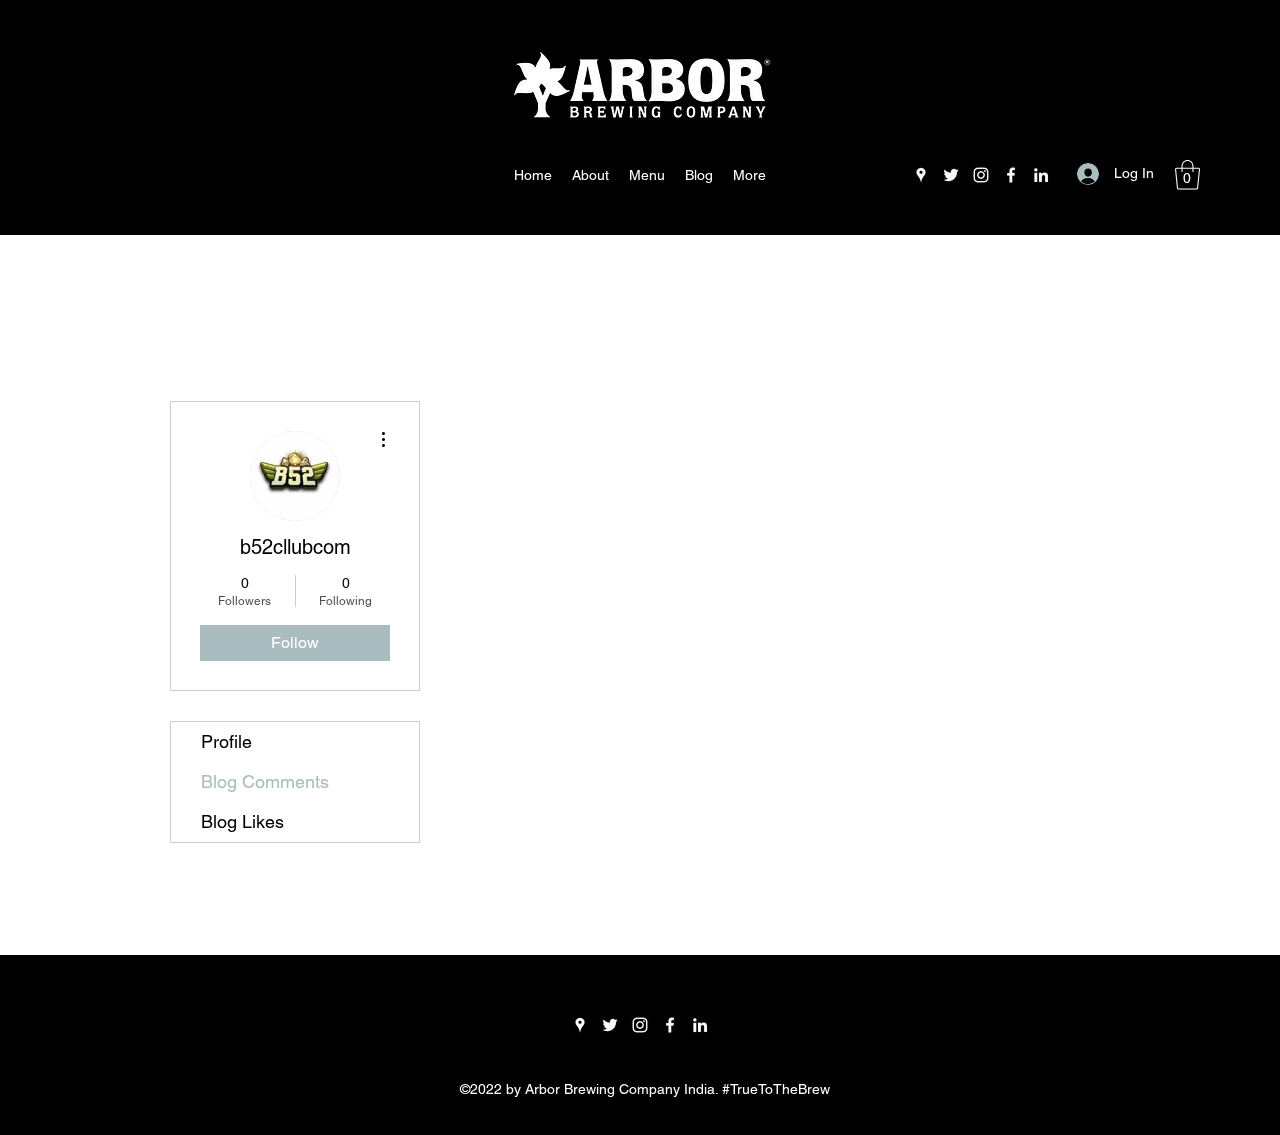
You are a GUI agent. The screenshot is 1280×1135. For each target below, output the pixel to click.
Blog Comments (265, 781)
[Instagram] (981, 175)
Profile (226, 741)
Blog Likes (242, 821)
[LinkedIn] (1041, 175)
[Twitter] (951, 175)
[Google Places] (921, 175)
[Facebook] (1011, 175)
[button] (1187, 175)
